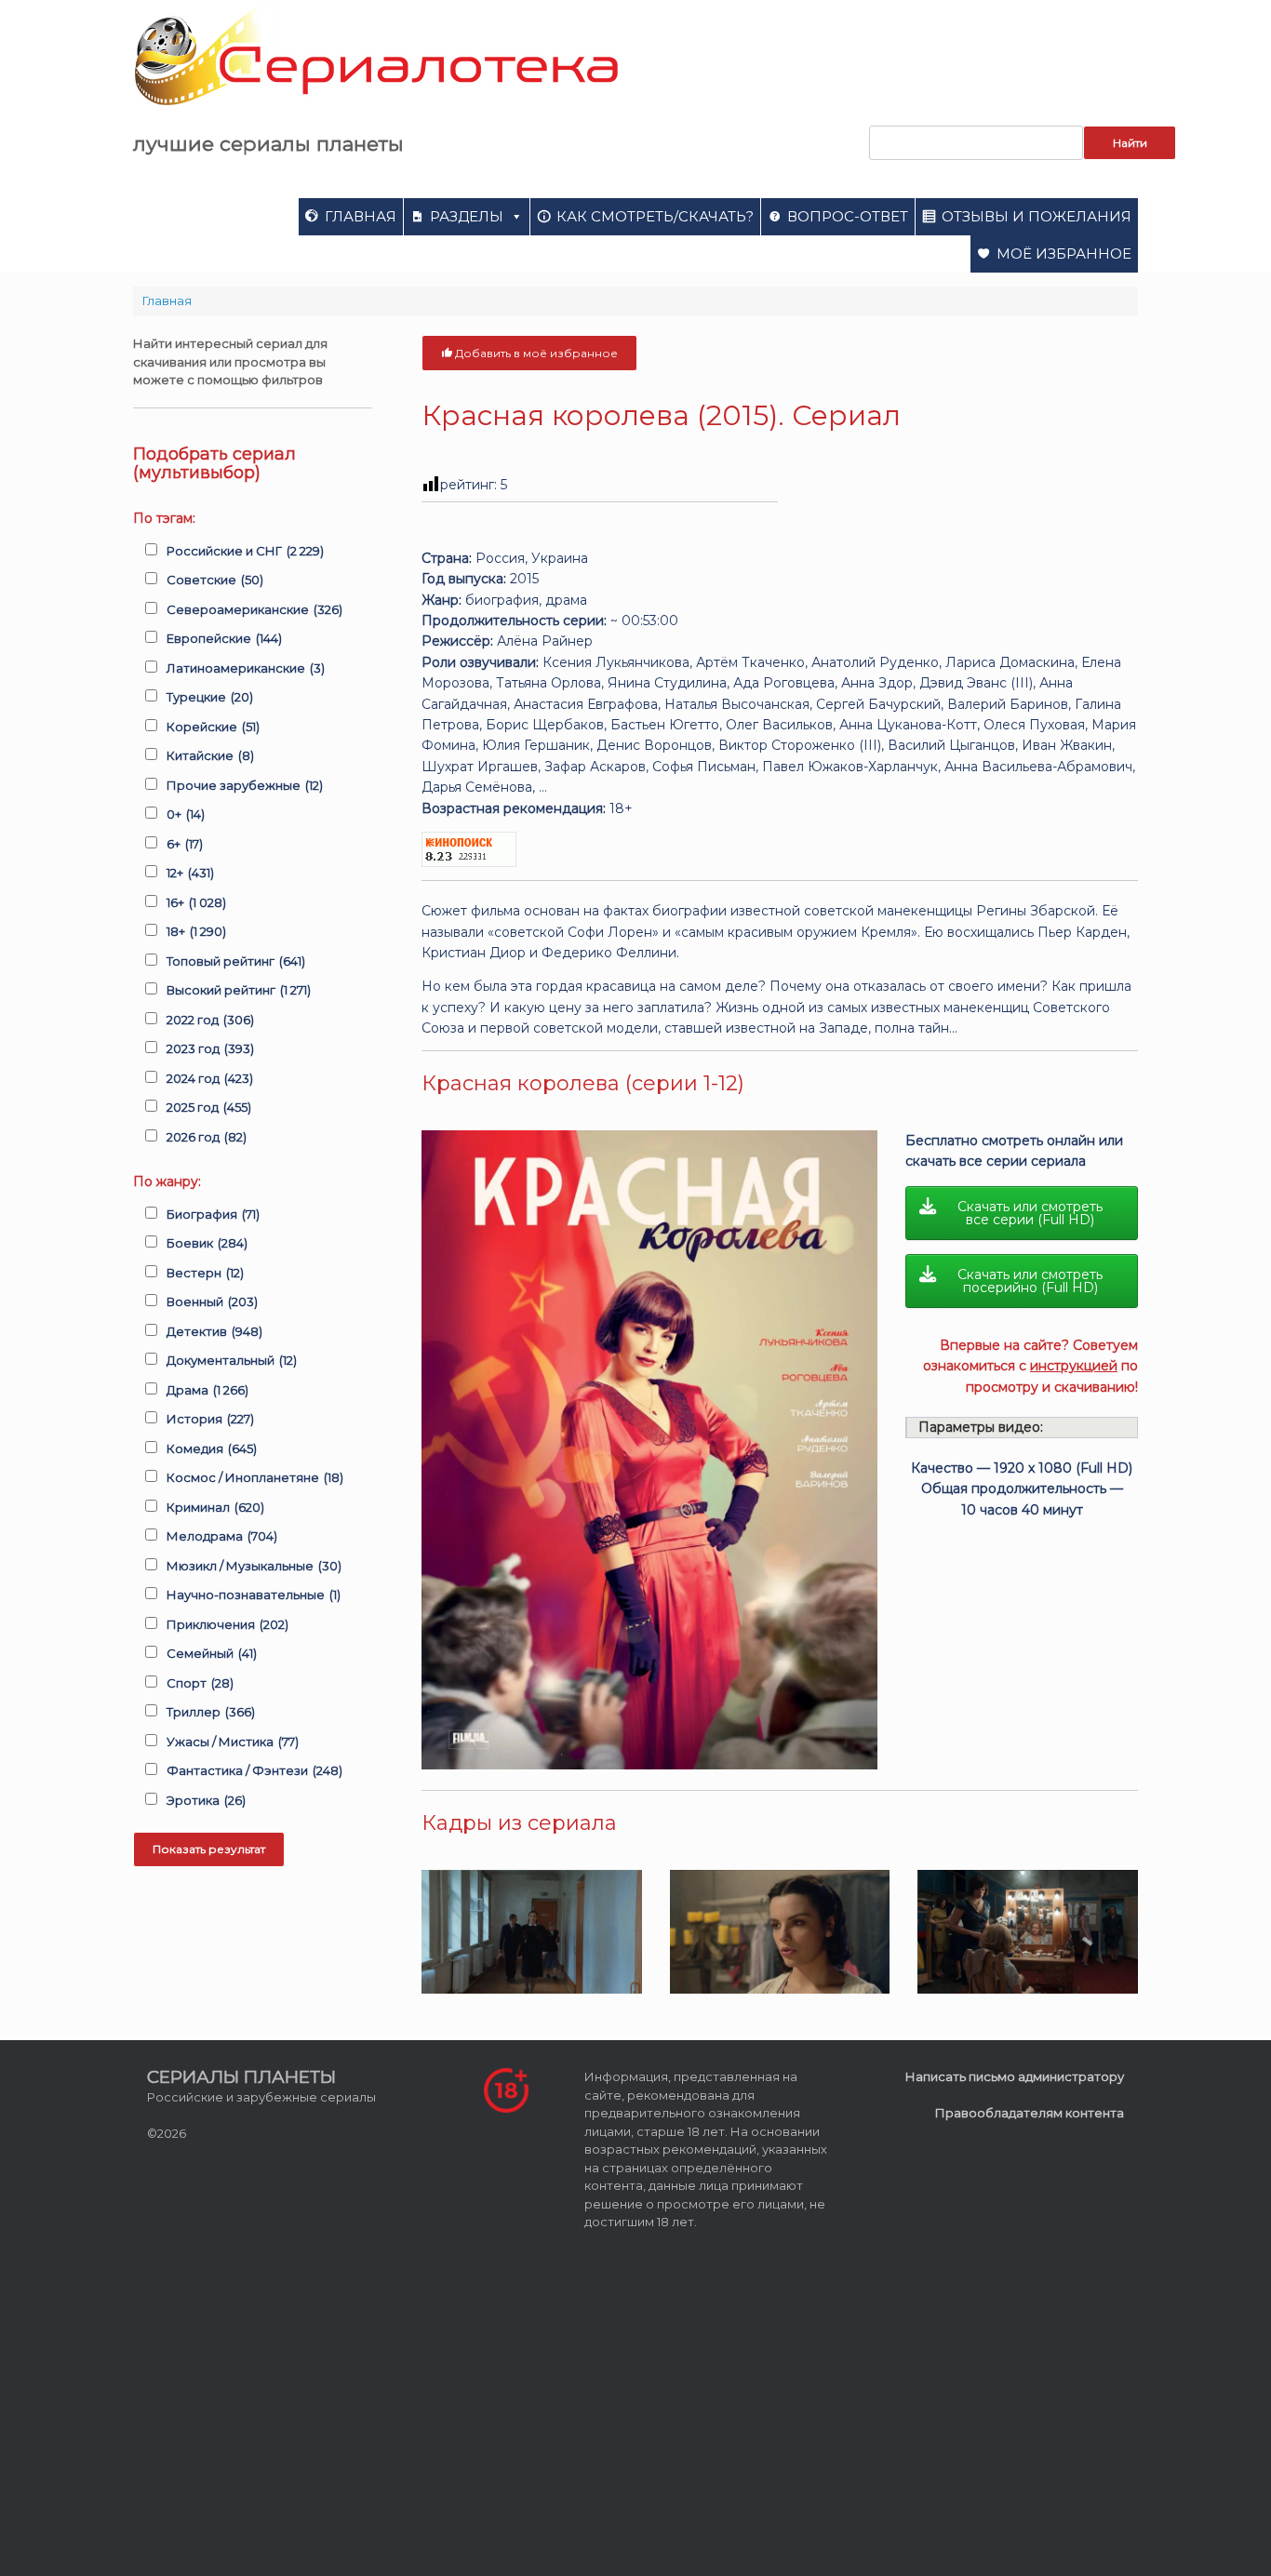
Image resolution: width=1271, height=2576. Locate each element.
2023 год (210, 1048)
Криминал (215, 1507)
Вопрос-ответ (848, 216)
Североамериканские (254, 609)
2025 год (209, 1107)
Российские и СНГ (245, 551)
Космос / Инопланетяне (255, 1477)
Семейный (212, 1653)
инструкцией (1074, 1366)
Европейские (224, 638)
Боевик (207, 1243)
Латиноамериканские (246, 668)
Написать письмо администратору (1015, 2076)
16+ (196, 902)
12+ (190, 873)
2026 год (207, 1137)
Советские (215, 580)
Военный (212, 1301)
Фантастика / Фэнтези (254, 1770)
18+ (196, 931)
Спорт (200, 1683)
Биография (213, 1214)
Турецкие (210, 697)
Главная (361, 216)
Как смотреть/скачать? (655, 216)
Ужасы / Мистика (233, 1742)
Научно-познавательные (254, 1595)
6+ (185, 844)
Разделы (467, 216)
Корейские (213, 727)
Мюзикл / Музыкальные (254, 1566)
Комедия (212, 1448)
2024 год (210, 1078)
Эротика (206, 1800)
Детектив (214, 1331)
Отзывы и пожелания (1037, 216)
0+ (186, 814)
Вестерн (205, 1273)
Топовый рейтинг (236, 961)
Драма (207, 1390)
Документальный (232, 1360)
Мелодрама (222, 1536)
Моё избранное (1064, 254)
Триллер (211, 1712)
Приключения (227, 1624)
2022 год (210, 1020)
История (210, 1419)
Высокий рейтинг (239, 990)
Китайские (210, 755)
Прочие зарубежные (245, 785)
